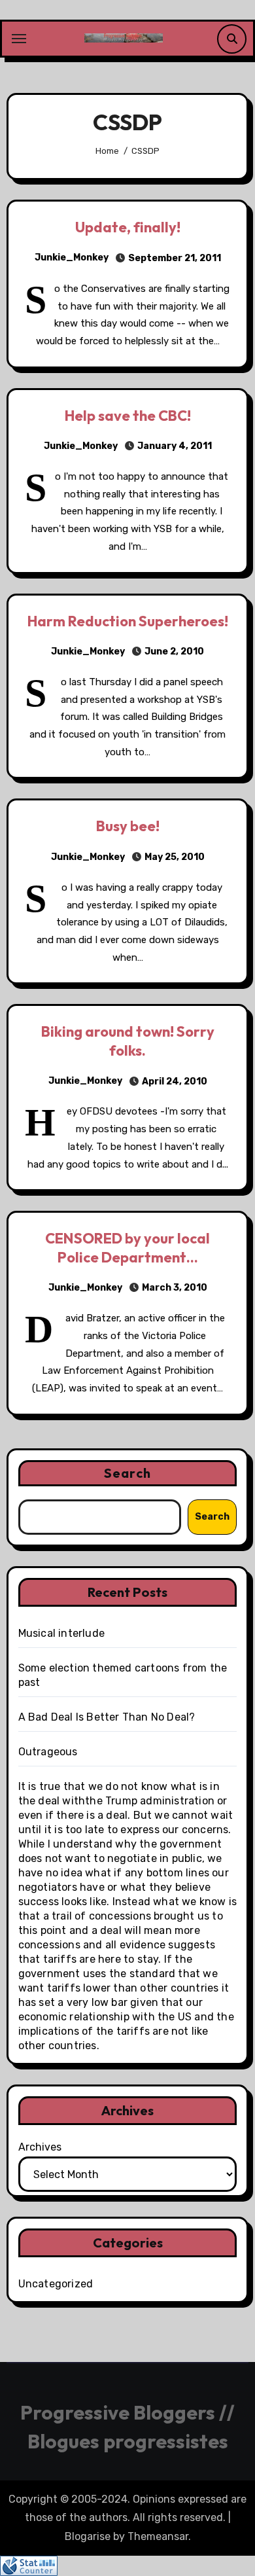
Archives (40, 2147)
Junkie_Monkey (72, 258)
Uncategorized (56, 2284)
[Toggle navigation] (19, 39)
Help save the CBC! (128, 416)
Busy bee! (128, 826)
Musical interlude (61, 1633)
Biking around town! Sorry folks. (128, 1041)
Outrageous (48, 1752)
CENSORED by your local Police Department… (127, 1248)
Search (127, 1473)
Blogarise (88, 2536)
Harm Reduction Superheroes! (128, 621)
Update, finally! (128, 227)
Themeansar (158, 2536)
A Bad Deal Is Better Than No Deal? (107, 1717)
